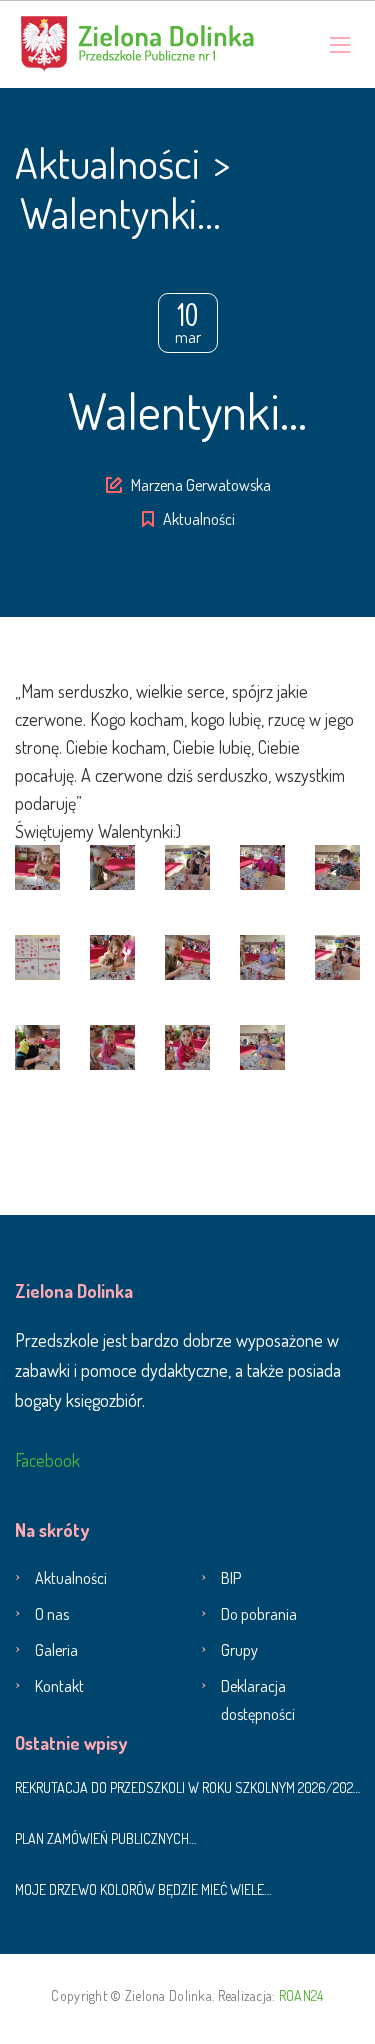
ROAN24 (301, 1995)
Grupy (239, 1650)
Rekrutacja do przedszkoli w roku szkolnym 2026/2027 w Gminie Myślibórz (187, 1787)
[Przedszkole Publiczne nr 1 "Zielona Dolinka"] (137, 44)
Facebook (47, 1460)
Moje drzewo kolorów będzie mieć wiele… (143, 1889)
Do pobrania (259, 1614)
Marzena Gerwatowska (201, 485)
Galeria (56, 1650)
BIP (231, 1578)
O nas (52, 1614)
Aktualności (199, 519)
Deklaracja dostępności (258, 1700)
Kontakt (59, 1686)
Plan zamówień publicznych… (105, 1838)
